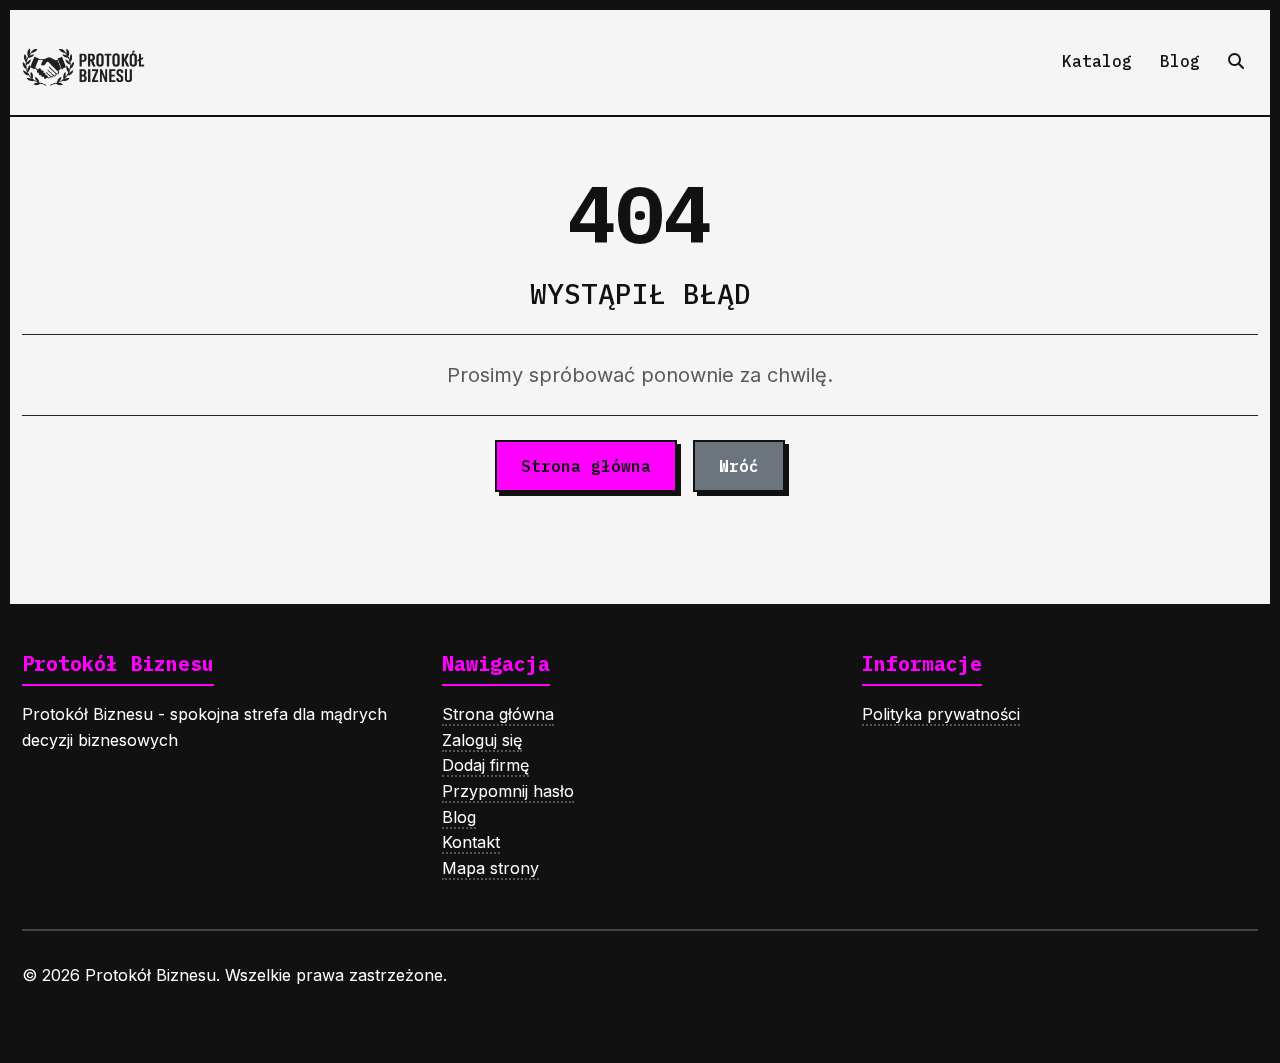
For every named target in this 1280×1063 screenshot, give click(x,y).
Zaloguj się (482, 740)
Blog (1180, 61)
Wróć (739, 466)
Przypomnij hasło (508, 791)
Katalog (1097, 61)
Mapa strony (490, 868)
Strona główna (586, 466)
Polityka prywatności (941, 714)
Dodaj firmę (485, 765)
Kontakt (471, 842)
